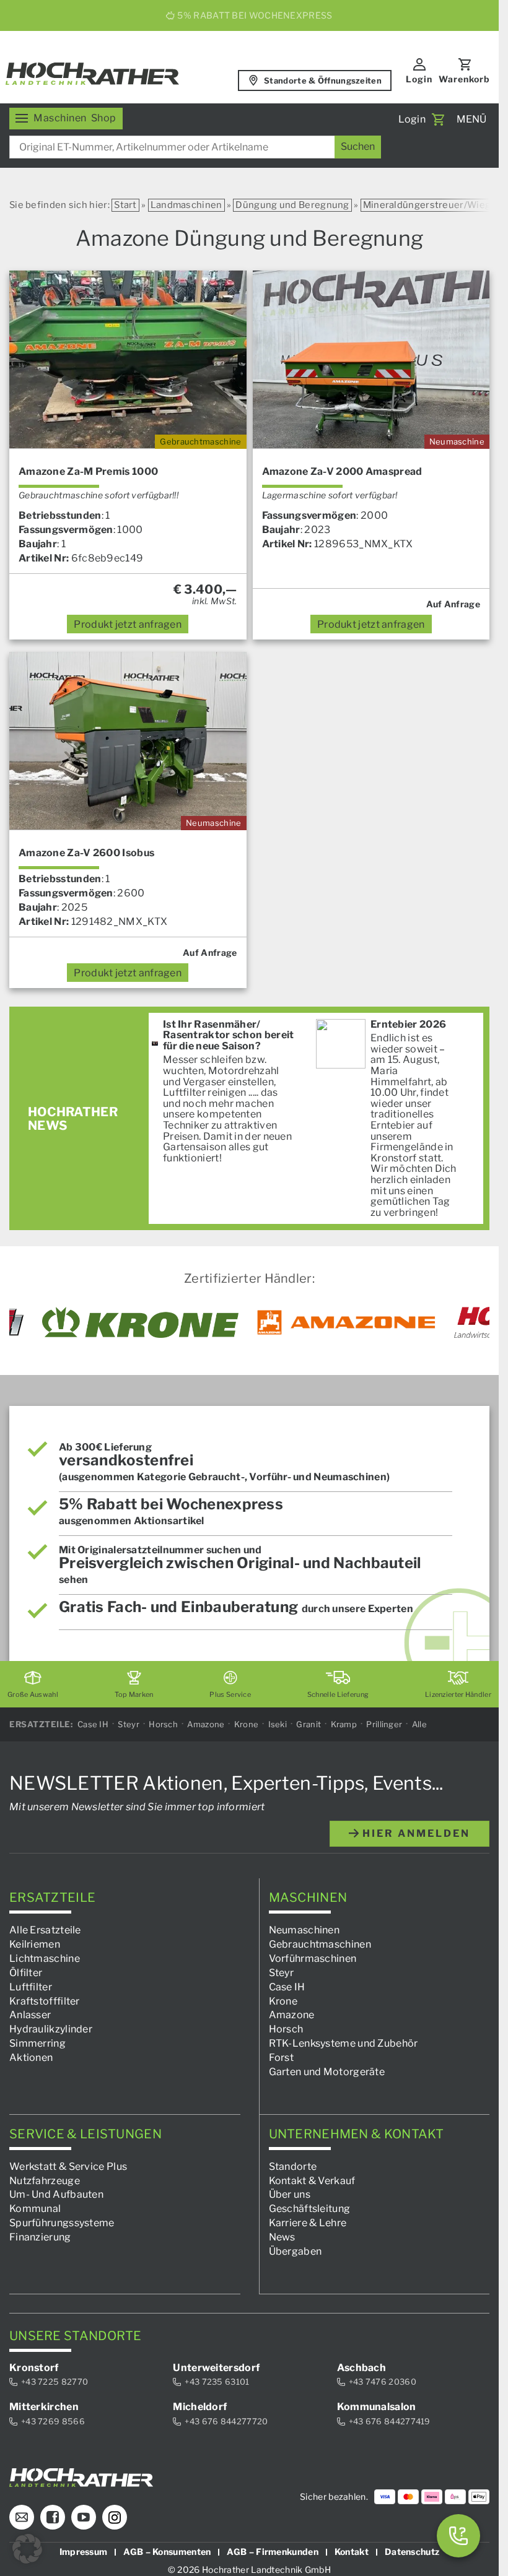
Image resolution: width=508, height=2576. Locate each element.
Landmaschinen (186, 205)
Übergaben (296, 2251)
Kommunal (35, 2209)
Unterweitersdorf (216, 2368)
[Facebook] (53, 2518)
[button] (27, 2549)
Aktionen (31, 2058)
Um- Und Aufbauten (56, 2195)
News (282, 2237)
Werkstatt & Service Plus (68, 2166)
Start (125, 205)
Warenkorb (464, 79)
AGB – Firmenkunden (272, 2552)
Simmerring (37, 2044)
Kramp (344, 1724)
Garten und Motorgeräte (327, 2072)
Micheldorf (200, 2407)
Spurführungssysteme (62, 2223)
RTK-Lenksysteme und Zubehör (344, 2044)
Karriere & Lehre (308, 2223)
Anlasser (30, 2015)
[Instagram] (115, 2518)
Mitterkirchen (44, 2407)
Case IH (93, 1724)
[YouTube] (84, 2518)
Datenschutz (412, 2552)
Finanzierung (40, 2237)
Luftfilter (31, 1987)
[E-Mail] (22, 2518)
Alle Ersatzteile (45, 1931)
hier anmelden (414, 1833)
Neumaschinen (304, 1931)
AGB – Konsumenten (167, 2552)
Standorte (293, 2166)
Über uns (290, 2195)
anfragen (128, 624)
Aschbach (361, 2368)
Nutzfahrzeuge (45, 2181)
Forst (282, 2058)
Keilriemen (35, 1945)
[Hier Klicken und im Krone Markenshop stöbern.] (140, 1322)
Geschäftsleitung (310, 2209)
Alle (419, 1724)
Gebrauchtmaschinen (320, 1945)
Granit (309, 1724)
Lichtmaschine (45, 1958)
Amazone (206, 1724)
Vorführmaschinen (313, 1958)
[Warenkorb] (438, 119)
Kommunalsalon (377, 2407)
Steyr (129, 1724)
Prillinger (384, 1724)
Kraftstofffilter (45, 2001)
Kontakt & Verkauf (312, 2181)
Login (419, 79)
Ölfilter (26, 1973)
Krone (247, 1724)
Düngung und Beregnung (292, 205)
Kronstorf (34, 2368)
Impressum (84, 2552)
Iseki (278, 1724)
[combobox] (195, 147)
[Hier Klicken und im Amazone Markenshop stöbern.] (346, 1322)
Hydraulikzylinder (51, 2030)
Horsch (163, 1724)
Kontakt (352, 2552)
